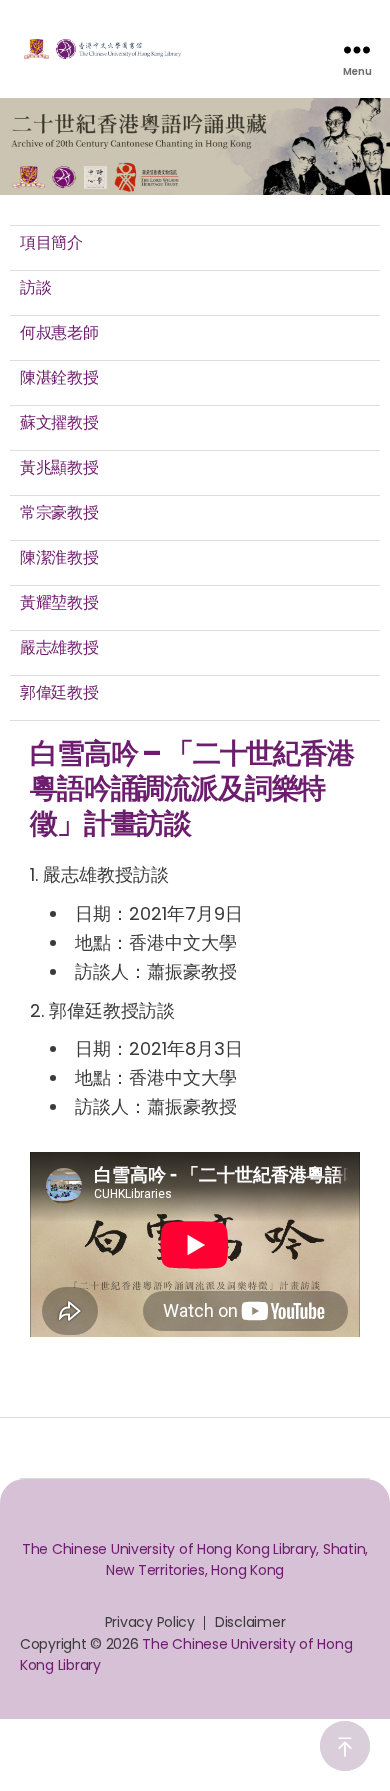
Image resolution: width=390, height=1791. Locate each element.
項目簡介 (51, 242)
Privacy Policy (150, 1622)
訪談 (35, 287)
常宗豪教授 (59, 512)
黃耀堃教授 (59, 602)
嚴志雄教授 (59, 647)
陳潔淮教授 (59, 557)
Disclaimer (250, 1622)
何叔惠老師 (59, 332)
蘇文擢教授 (59, 422)
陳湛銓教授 (59, 377)
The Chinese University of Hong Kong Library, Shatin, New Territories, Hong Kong (195, 1559)
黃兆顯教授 (59, 467)
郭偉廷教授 (59, 692)
